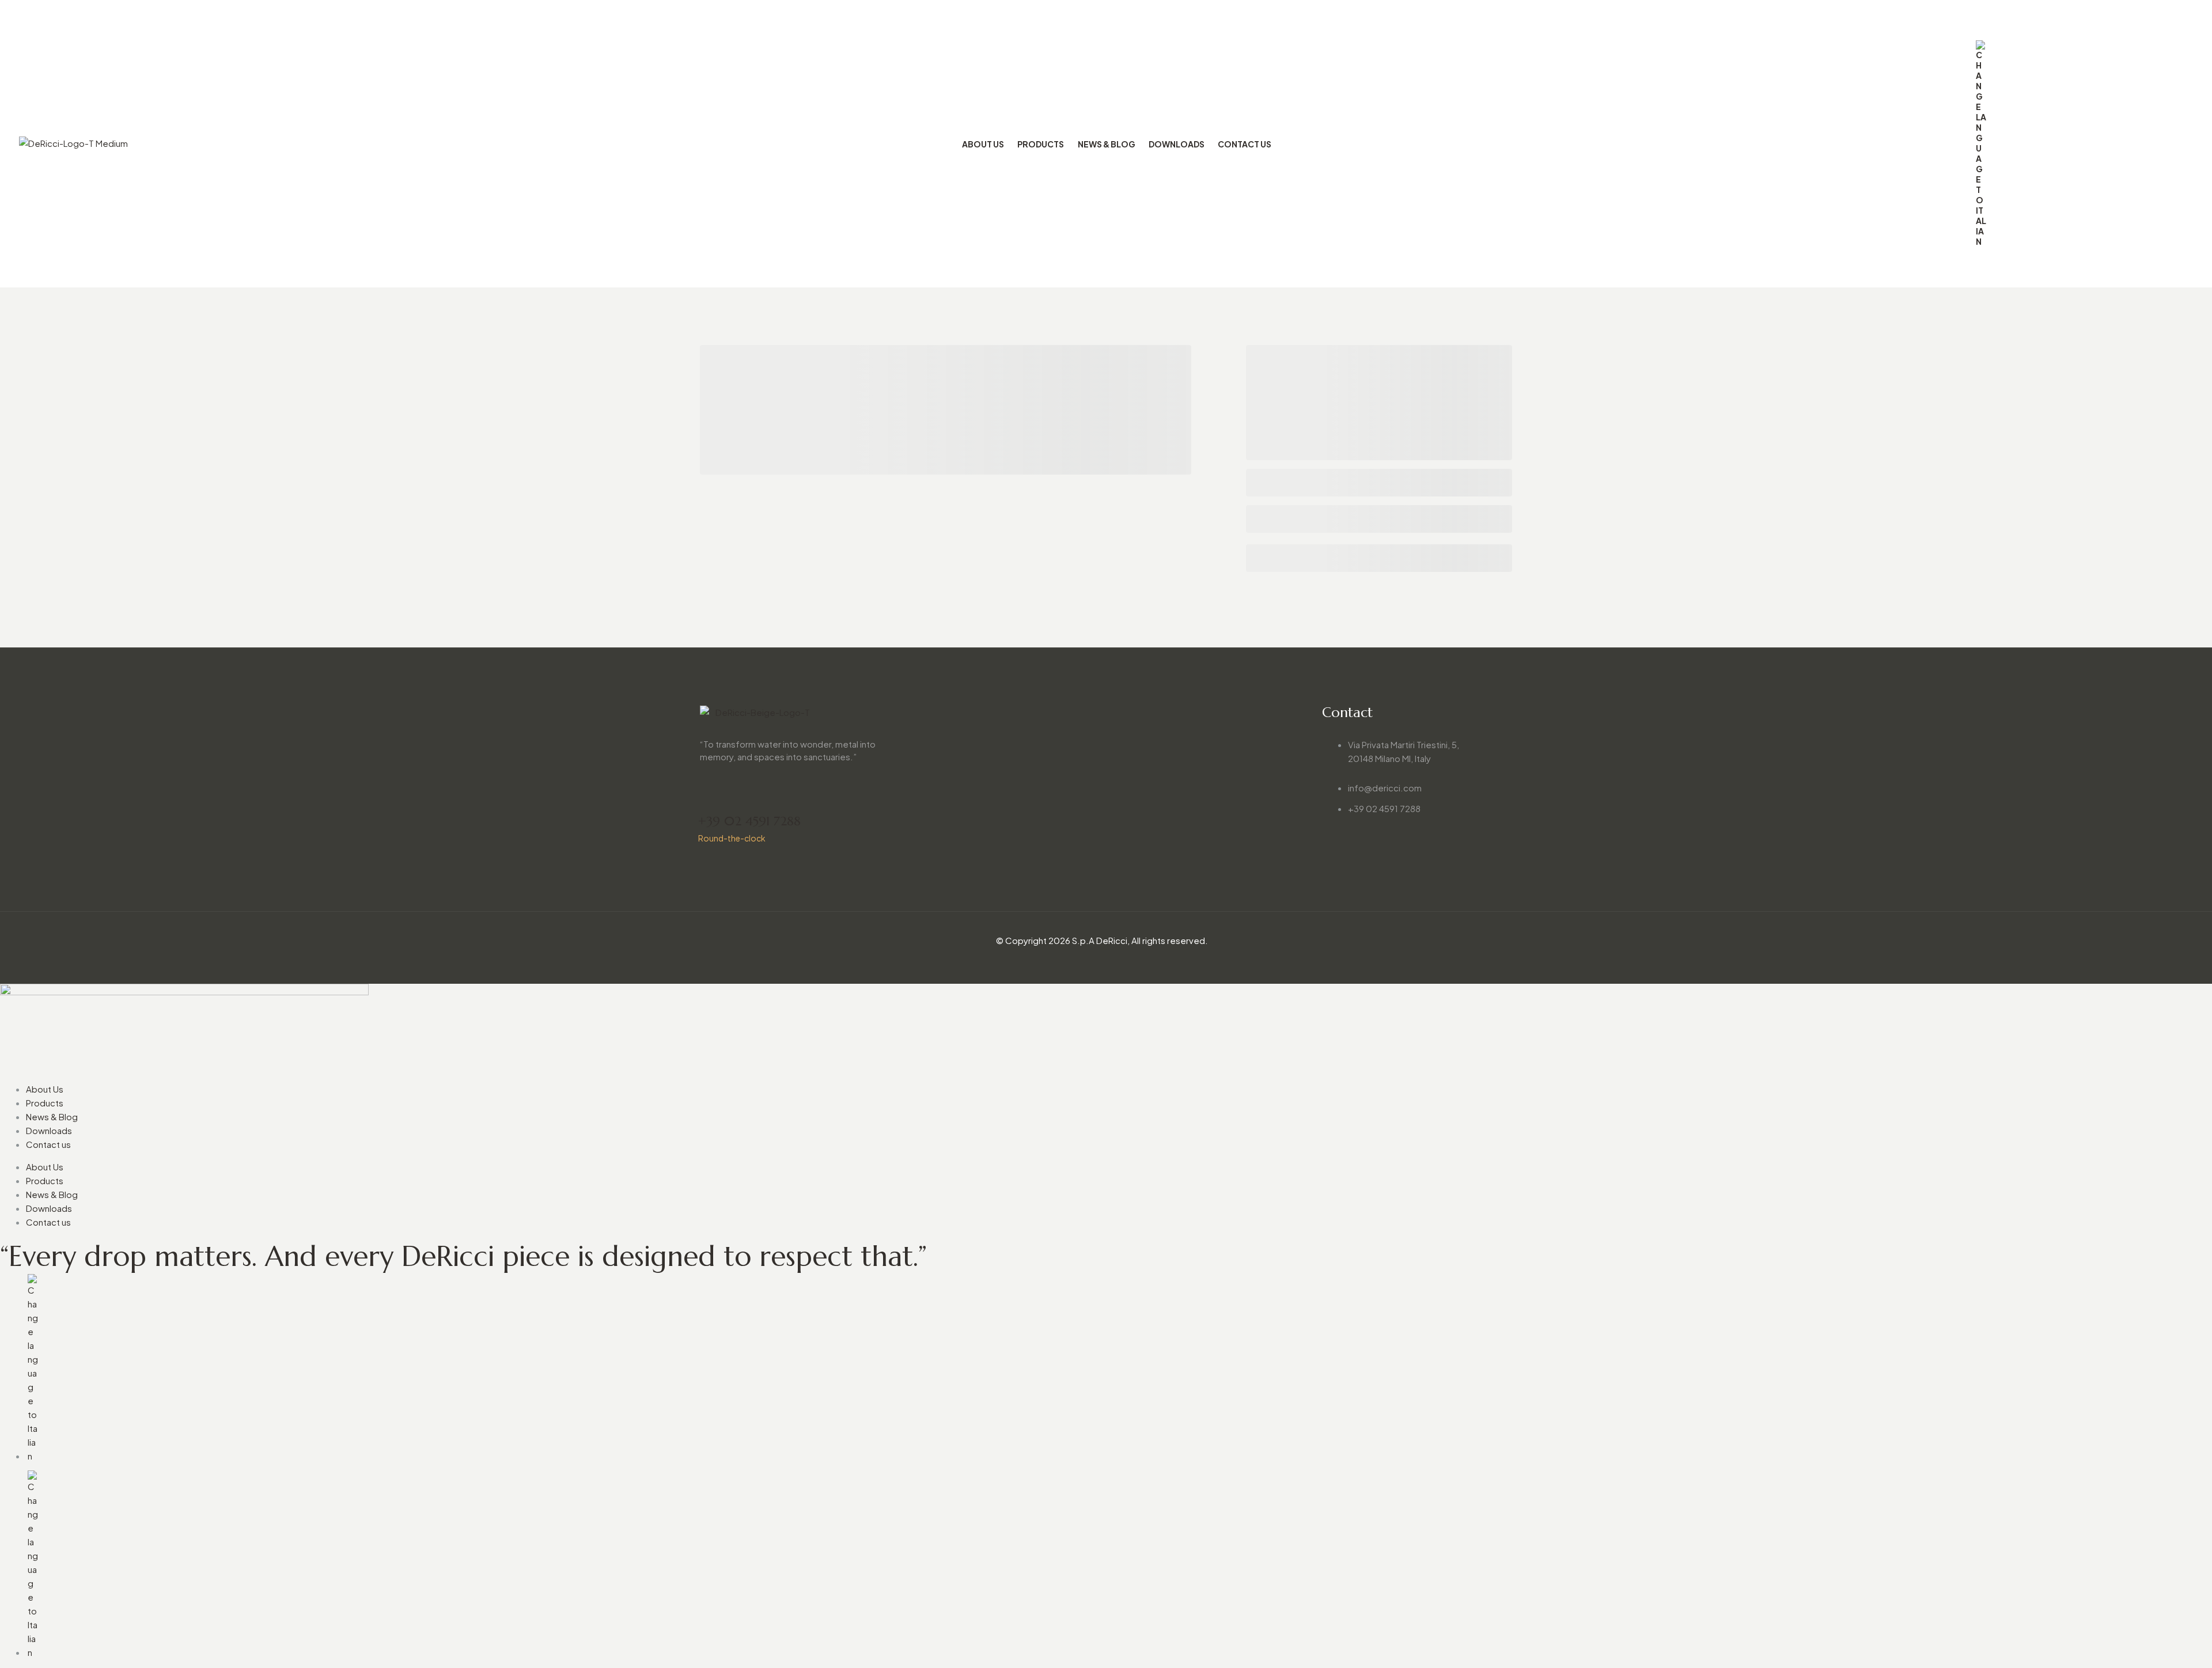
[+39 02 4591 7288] (707, 799)
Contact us (48, 1144)
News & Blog (52, 1117)
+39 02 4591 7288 (749, 821)
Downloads (49, 1130)
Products (45, 1103)
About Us (45, 1089)
